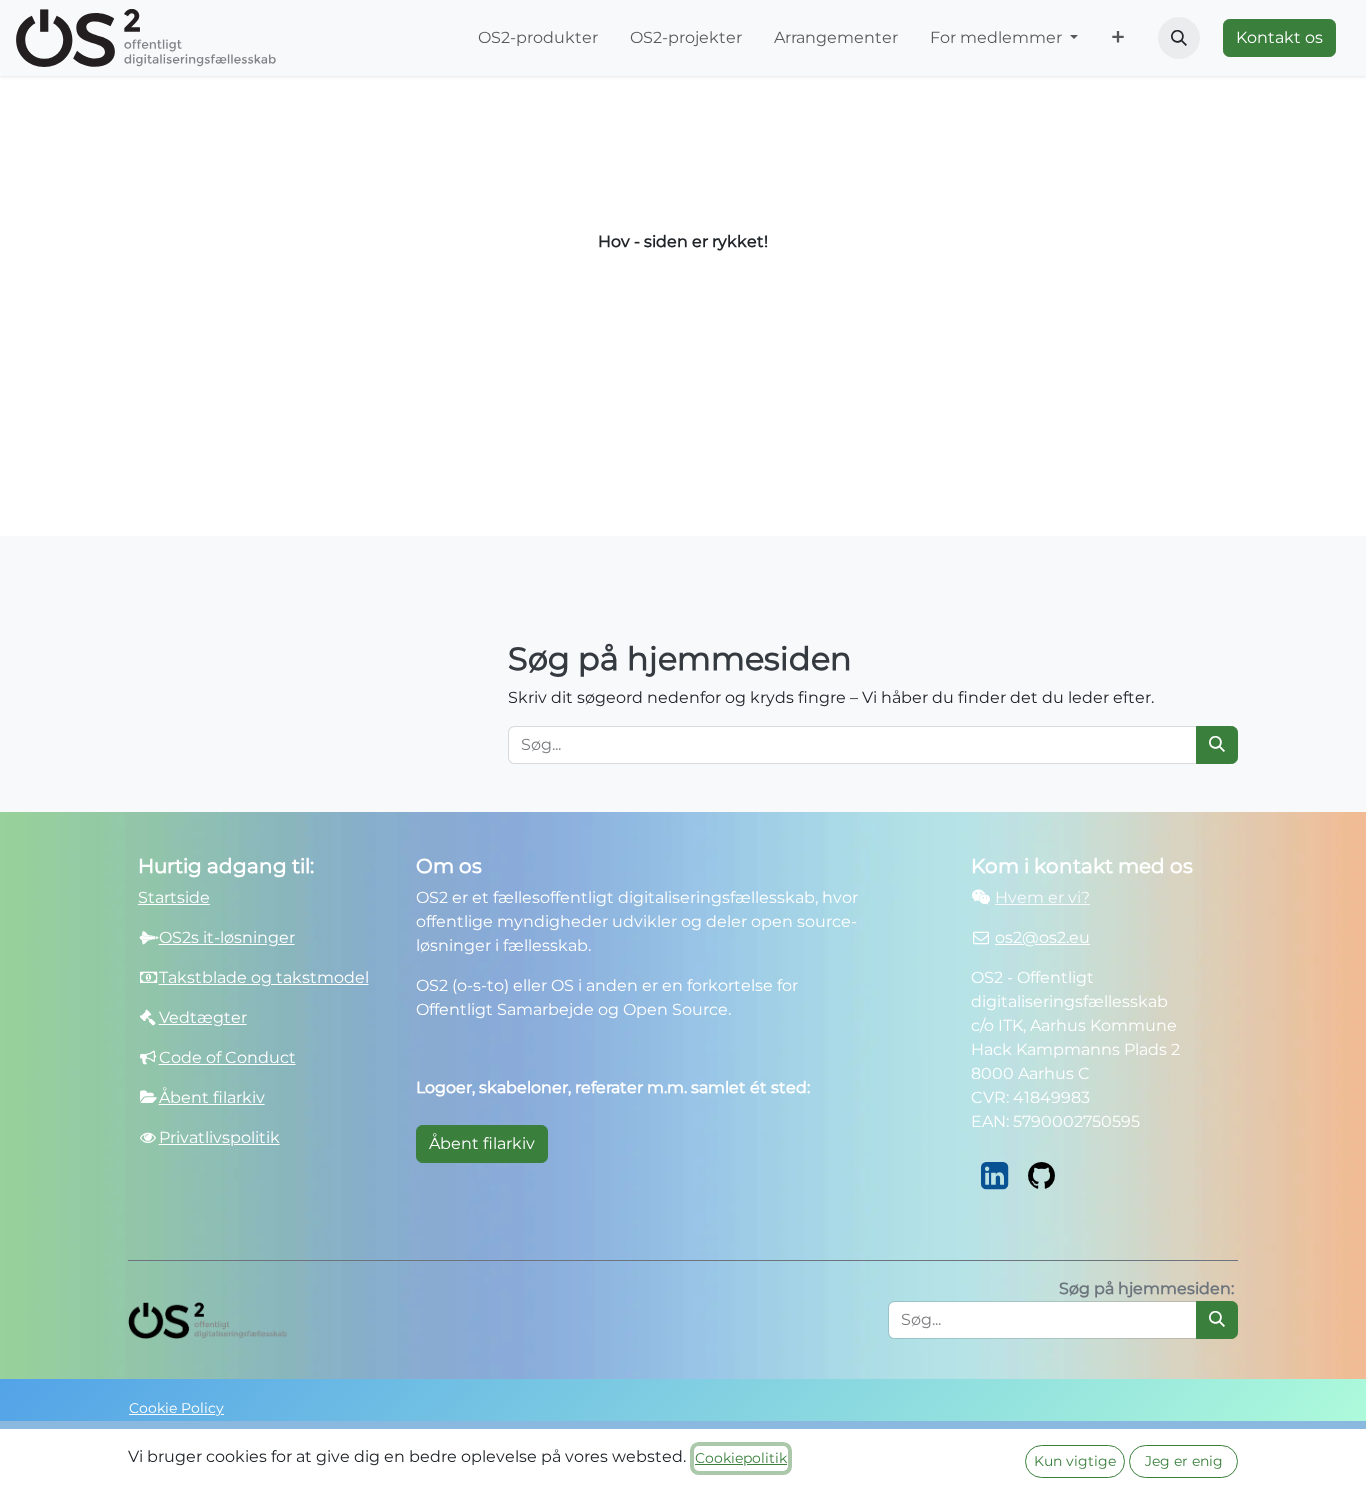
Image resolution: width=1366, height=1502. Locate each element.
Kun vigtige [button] (1075, 1461)
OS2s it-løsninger (227, 937)
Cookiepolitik (741, 1458)
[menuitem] (538, 38)
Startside (174, 897)
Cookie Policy (176, 1408)
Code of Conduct (227, 1057)
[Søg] (1217, 745)
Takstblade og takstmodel (264, 977)
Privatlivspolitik (219, 1137)
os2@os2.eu (1042, 937)
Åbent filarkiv (482, 1143)
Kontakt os (1279, 37)
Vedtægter (203, 1017)
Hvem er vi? (1042, 897)
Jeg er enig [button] (1184, 1461)
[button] (1179, 38)
